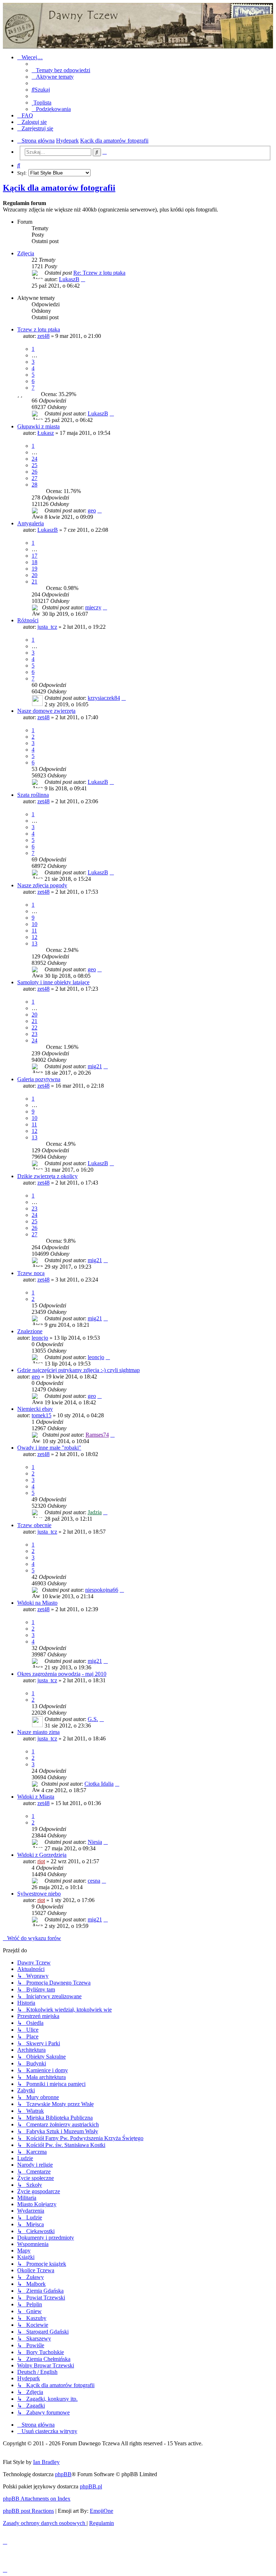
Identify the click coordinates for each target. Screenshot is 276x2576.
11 (34, 931)
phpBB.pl (91, 2486)
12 (34, 937)
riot (41, 1861)
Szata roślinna (33, 795)
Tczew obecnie (34, 1525)
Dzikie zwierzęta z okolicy (47, 1176)
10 (34, 924)
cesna (94, 1881)
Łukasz (46, 433)
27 (34, 478)
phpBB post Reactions (28, 2511)
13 (34, 943)
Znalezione (30, 1331)
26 (34, 472)
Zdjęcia (26, 253)
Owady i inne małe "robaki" (49, 1448)
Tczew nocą (31, 1273)
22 (34, 1027)
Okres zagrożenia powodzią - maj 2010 (62, 1674)
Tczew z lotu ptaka (39, 329)
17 (34, 556)
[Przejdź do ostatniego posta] (112, 413)
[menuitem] (61, 70)
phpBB (63, 2474)
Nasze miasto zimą (38, 1732)
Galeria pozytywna (39, 1079)
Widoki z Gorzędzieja (42, 1855)
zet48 (43, 336)
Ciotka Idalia (99, 1784)
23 (34, 1034)
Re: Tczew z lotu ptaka (99, 273)
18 (34, 562)
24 (34, 459)
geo (92, 510)
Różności (28, 620)
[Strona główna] (138, 26)
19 (34, 569)
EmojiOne (102, 2511)
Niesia (95, 1842)
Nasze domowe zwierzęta (46, 711)
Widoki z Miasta (36, 1797)
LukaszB (69, 279)
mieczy (93, 607)
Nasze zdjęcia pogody (42, 885)
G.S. (93, 1719)
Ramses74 (97, 1435)
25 (34, 465)
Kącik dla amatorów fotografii (59, 188)
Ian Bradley (46, 2462)
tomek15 (42, 1415)
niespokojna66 (102, 1590)
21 (34, 582)
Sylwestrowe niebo (39, 1894)
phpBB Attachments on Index (37, 2499)
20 (34, 575)
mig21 (95, 1066)
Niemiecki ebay (35, 1409)
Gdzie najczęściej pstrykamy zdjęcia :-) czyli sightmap (79, 1370)
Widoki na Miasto (37, 1603)
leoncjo (40, 1338)
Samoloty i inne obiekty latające (53, 982)
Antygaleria (31, 523)
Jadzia (95, 1512)
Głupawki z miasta (38, 426)
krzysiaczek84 (104, 698)
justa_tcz (47, 627)
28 (34, 485)
